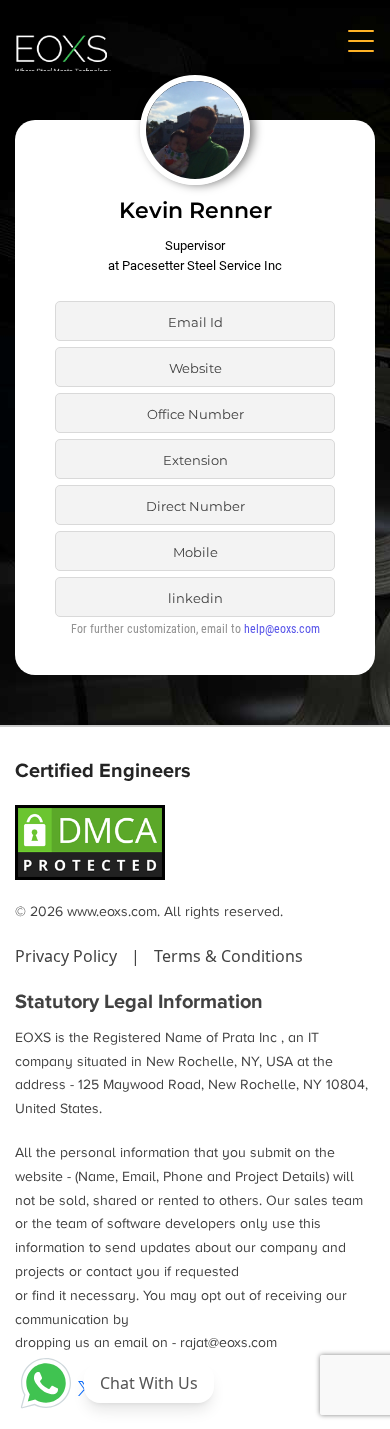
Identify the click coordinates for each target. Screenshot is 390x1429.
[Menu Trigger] (360, 40)
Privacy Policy (68, 956)
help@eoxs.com (282, 629)
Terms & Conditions (228, 956)
